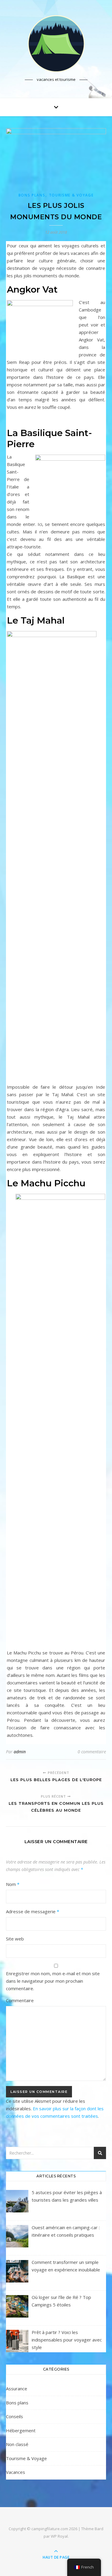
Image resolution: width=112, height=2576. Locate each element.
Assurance (17, 2389)
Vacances (16, 2472)
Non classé (17, 2444)
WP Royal (59, 2536)
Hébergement (21, 2430)
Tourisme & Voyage (71, 195)
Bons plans (32, 195)
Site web (15, 1939)
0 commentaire (92, 1752)
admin (20, 1752)
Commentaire (20, 2000)
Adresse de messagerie (33, 1911)
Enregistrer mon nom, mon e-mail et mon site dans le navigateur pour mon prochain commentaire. (53, 1981)
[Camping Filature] (56, 44)
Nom (13, 1884)
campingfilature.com (50, 2529)
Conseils (14, 2416)
